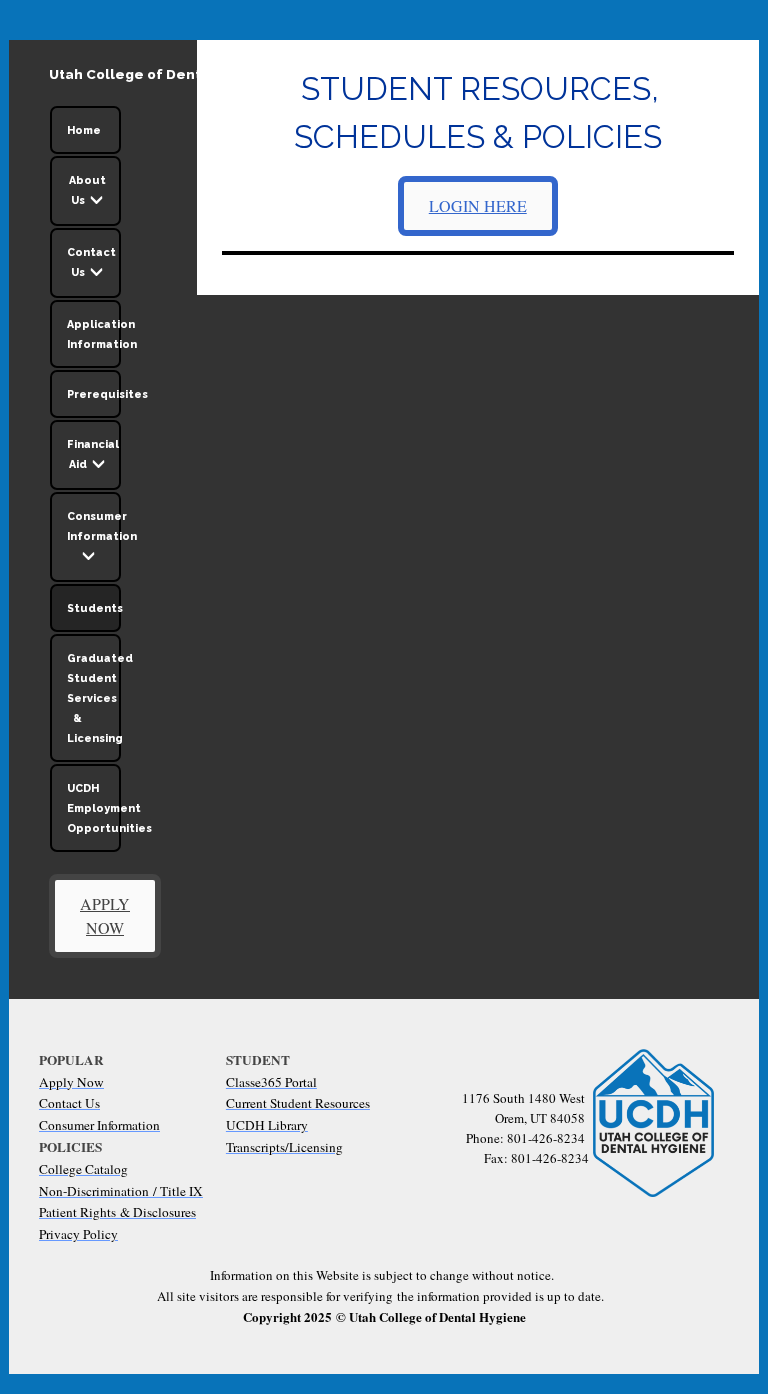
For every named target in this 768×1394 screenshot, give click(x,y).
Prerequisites (94, 394)
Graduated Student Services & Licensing (94, 698)
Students (94, 608)
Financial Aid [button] (93, 454)
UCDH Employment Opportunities (94, 808)
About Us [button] (87, 190)
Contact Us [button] (91, 262)
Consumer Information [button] (94, 526)
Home (84, 130)
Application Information (94, 334)
